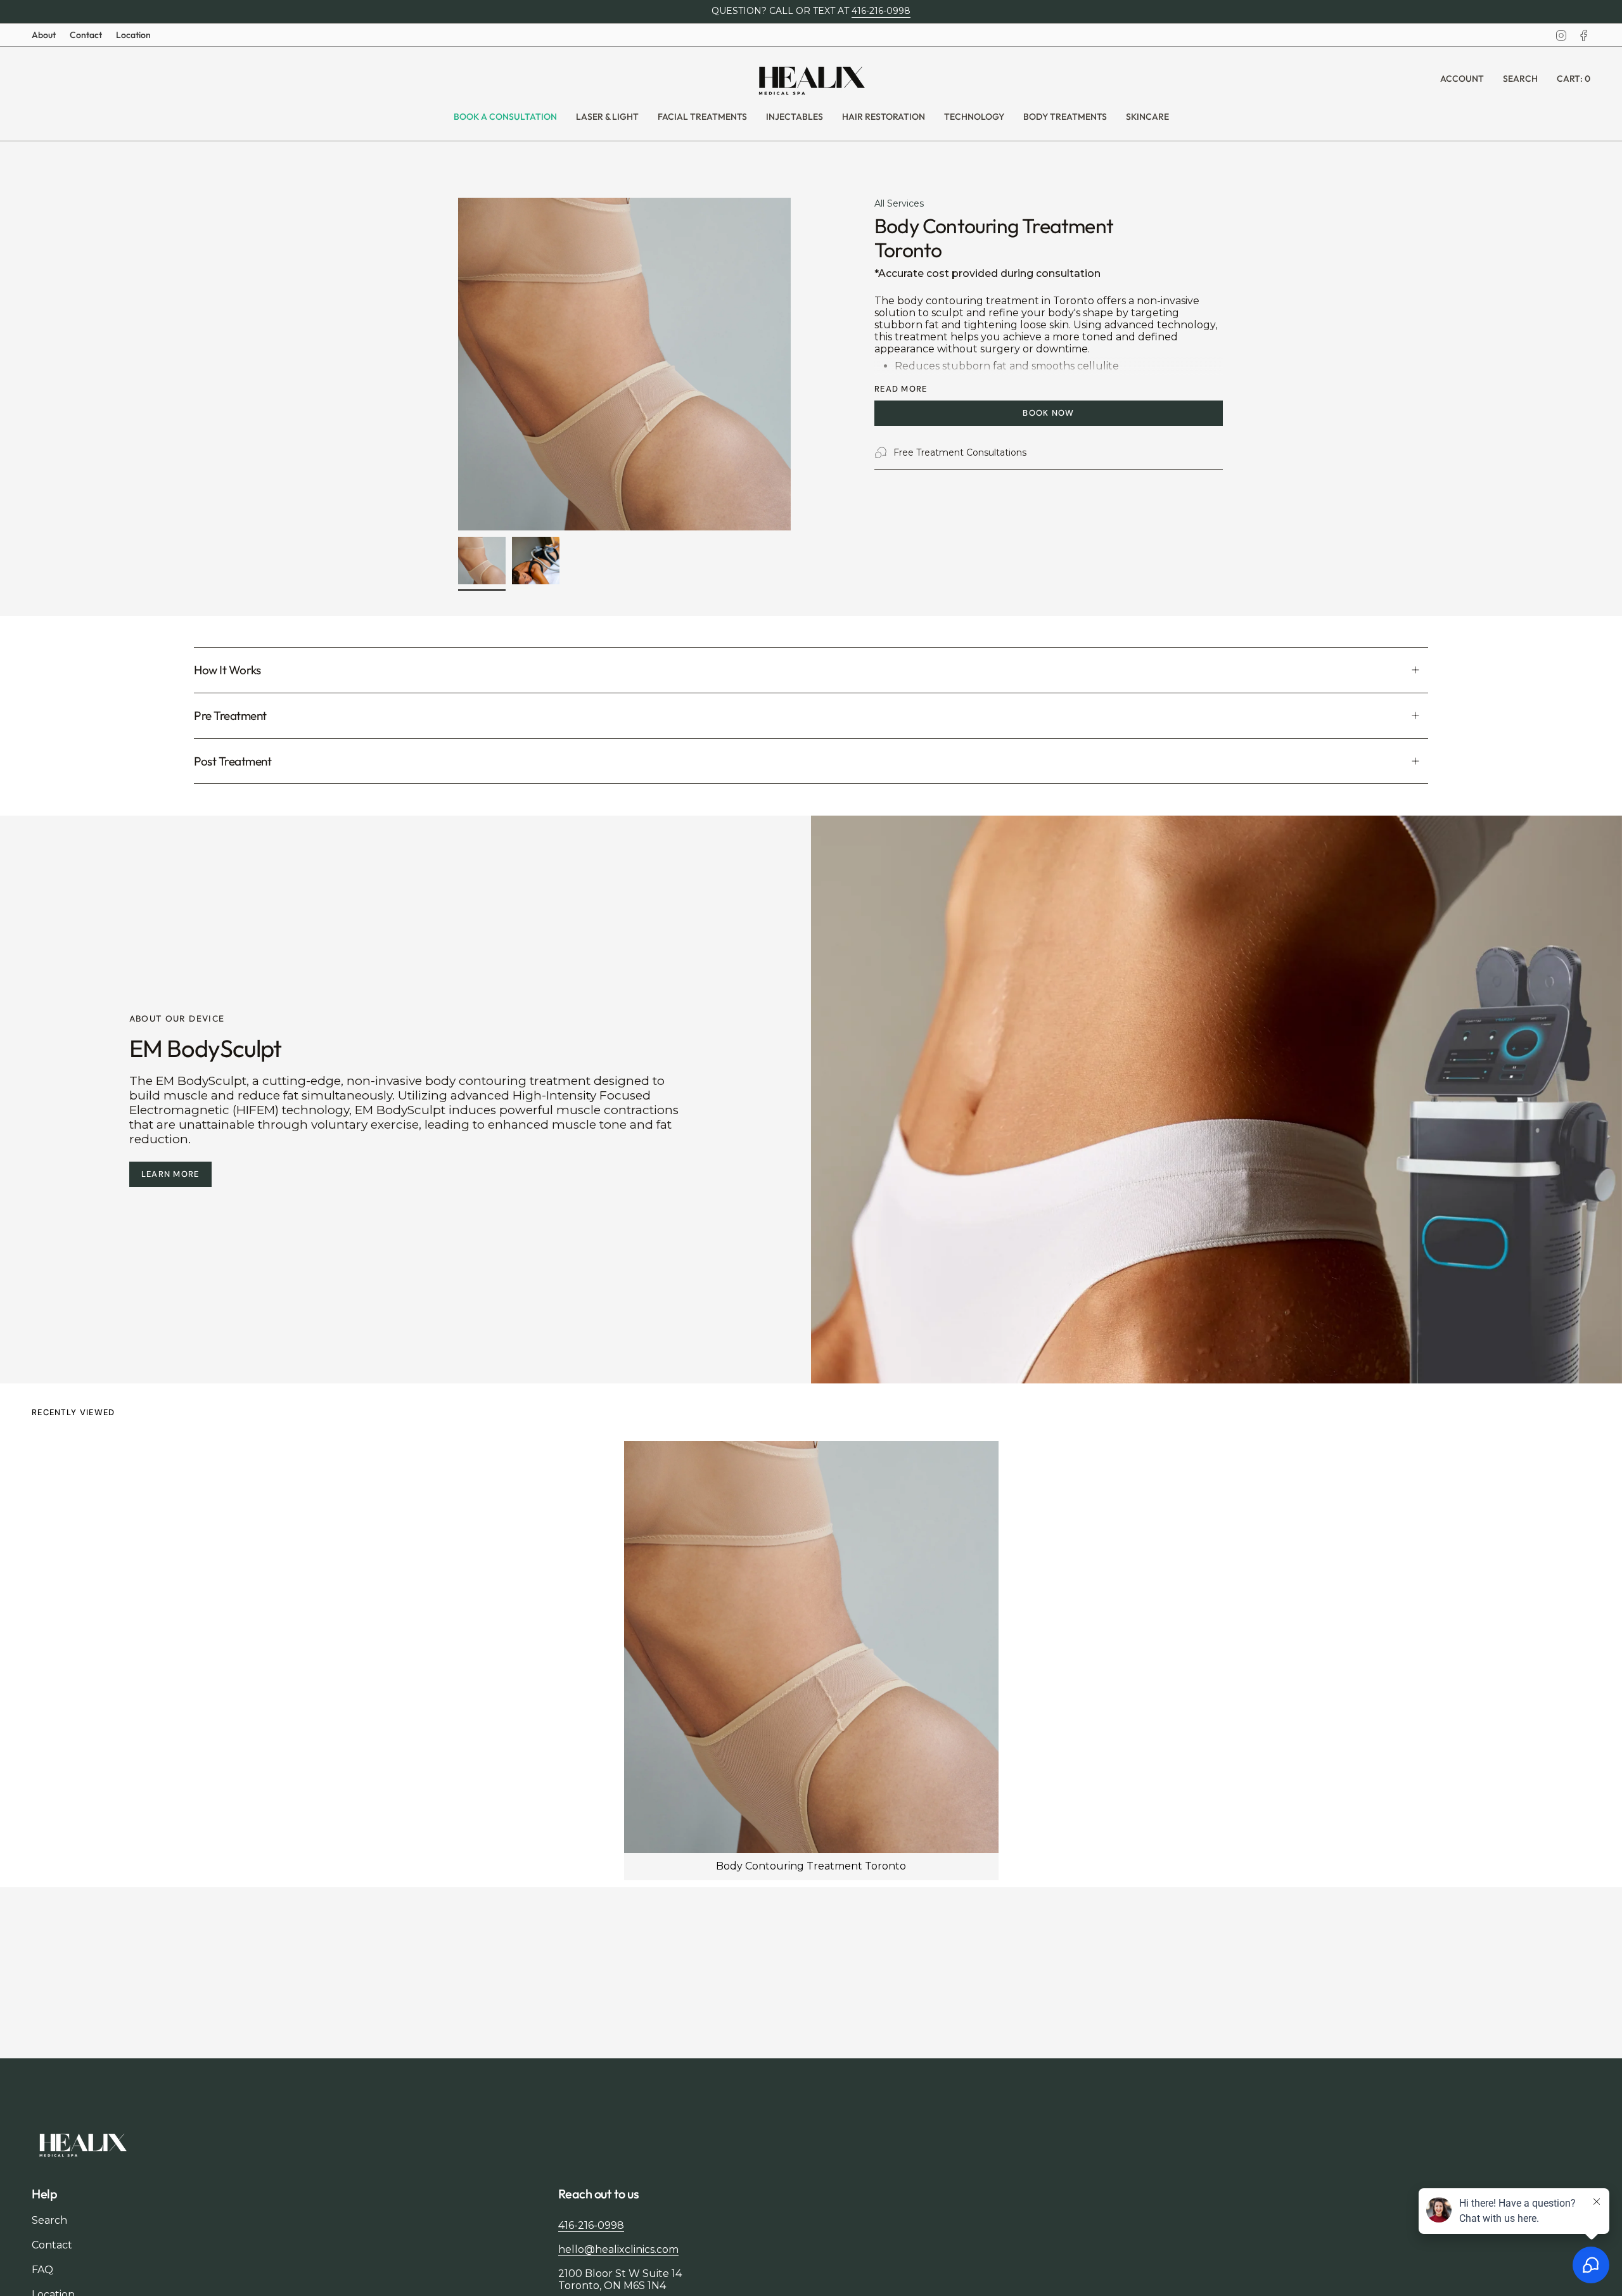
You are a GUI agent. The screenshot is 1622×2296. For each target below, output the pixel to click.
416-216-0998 (881, 11)
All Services (899, 203)
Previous (458, 364)
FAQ (42, 2270)
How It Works (227, 670)
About (44, 35)
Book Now (1048, 413)
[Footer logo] (82, 2144)
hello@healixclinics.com (618, 2249)
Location (133, 35)
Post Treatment (233, 761)
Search (49, 2220)
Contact (86, 35)
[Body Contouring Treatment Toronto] (811, 1647)
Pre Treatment (230, 715)
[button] (607, 117)
